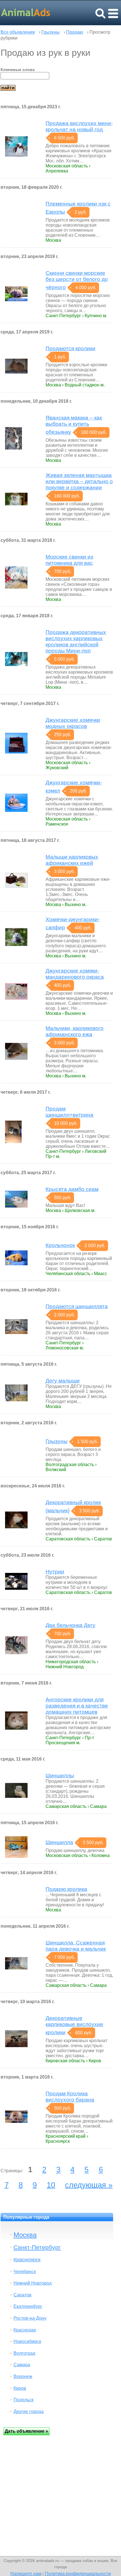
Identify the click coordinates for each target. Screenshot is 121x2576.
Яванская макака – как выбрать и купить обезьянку (74, 425)
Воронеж (23, 2376)
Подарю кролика (66, 1889)
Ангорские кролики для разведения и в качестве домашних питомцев (77, 1706)
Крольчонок (60, 1245)
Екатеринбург (28, 2306)
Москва (25, 2235)
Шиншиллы (60, 1776)
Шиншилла (59, 1842)
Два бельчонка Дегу (70, 1625)
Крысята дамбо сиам (72, 1189)
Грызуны (51, 32)
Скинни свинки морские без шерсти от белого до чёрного (77, 280)
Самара (22, 2365)
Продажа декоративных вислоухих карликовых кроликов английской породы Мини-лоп (76, 641)
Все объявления (18, 32)
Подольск (23, 2400)
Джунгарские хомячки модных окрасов (73, 723)
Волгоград (24, 2353)
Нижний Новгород (33, 2283)
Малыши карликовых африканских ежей (72, 860)
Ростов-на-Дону (30, 2318)
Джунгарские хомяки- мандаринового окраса (75, 974)
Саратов (23, 2295)
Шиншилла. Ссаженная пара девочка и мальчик (76, 1946)
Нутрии (55, 1572)
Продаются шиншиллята (77, 1306)
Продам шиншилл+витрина (70, 1112)
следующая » (89, 2185)
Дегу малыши (63, 1381)
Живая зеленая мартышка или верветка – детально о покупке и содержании (79, 481)
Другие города (29, 2412)
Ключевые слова (18, 70)
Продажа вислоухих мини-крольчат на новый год (79, 126)
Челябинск (25, 2272)
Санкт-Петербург (37, 2247)
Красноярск (27, 2260)
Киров (20, 2388)
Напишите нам (26, 2573)
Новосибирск (27, 2341)
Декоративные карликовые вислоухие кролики (74, 2025)
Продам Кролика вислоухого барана (70, 2097)
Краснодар (25, 2330)
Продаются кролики (70, 348)
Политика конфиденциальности (78, 2573)
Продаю (75, 32)
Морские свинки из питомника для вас (69, 560)
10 (51, 2185)
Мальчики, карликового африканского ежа (75, 1031)
